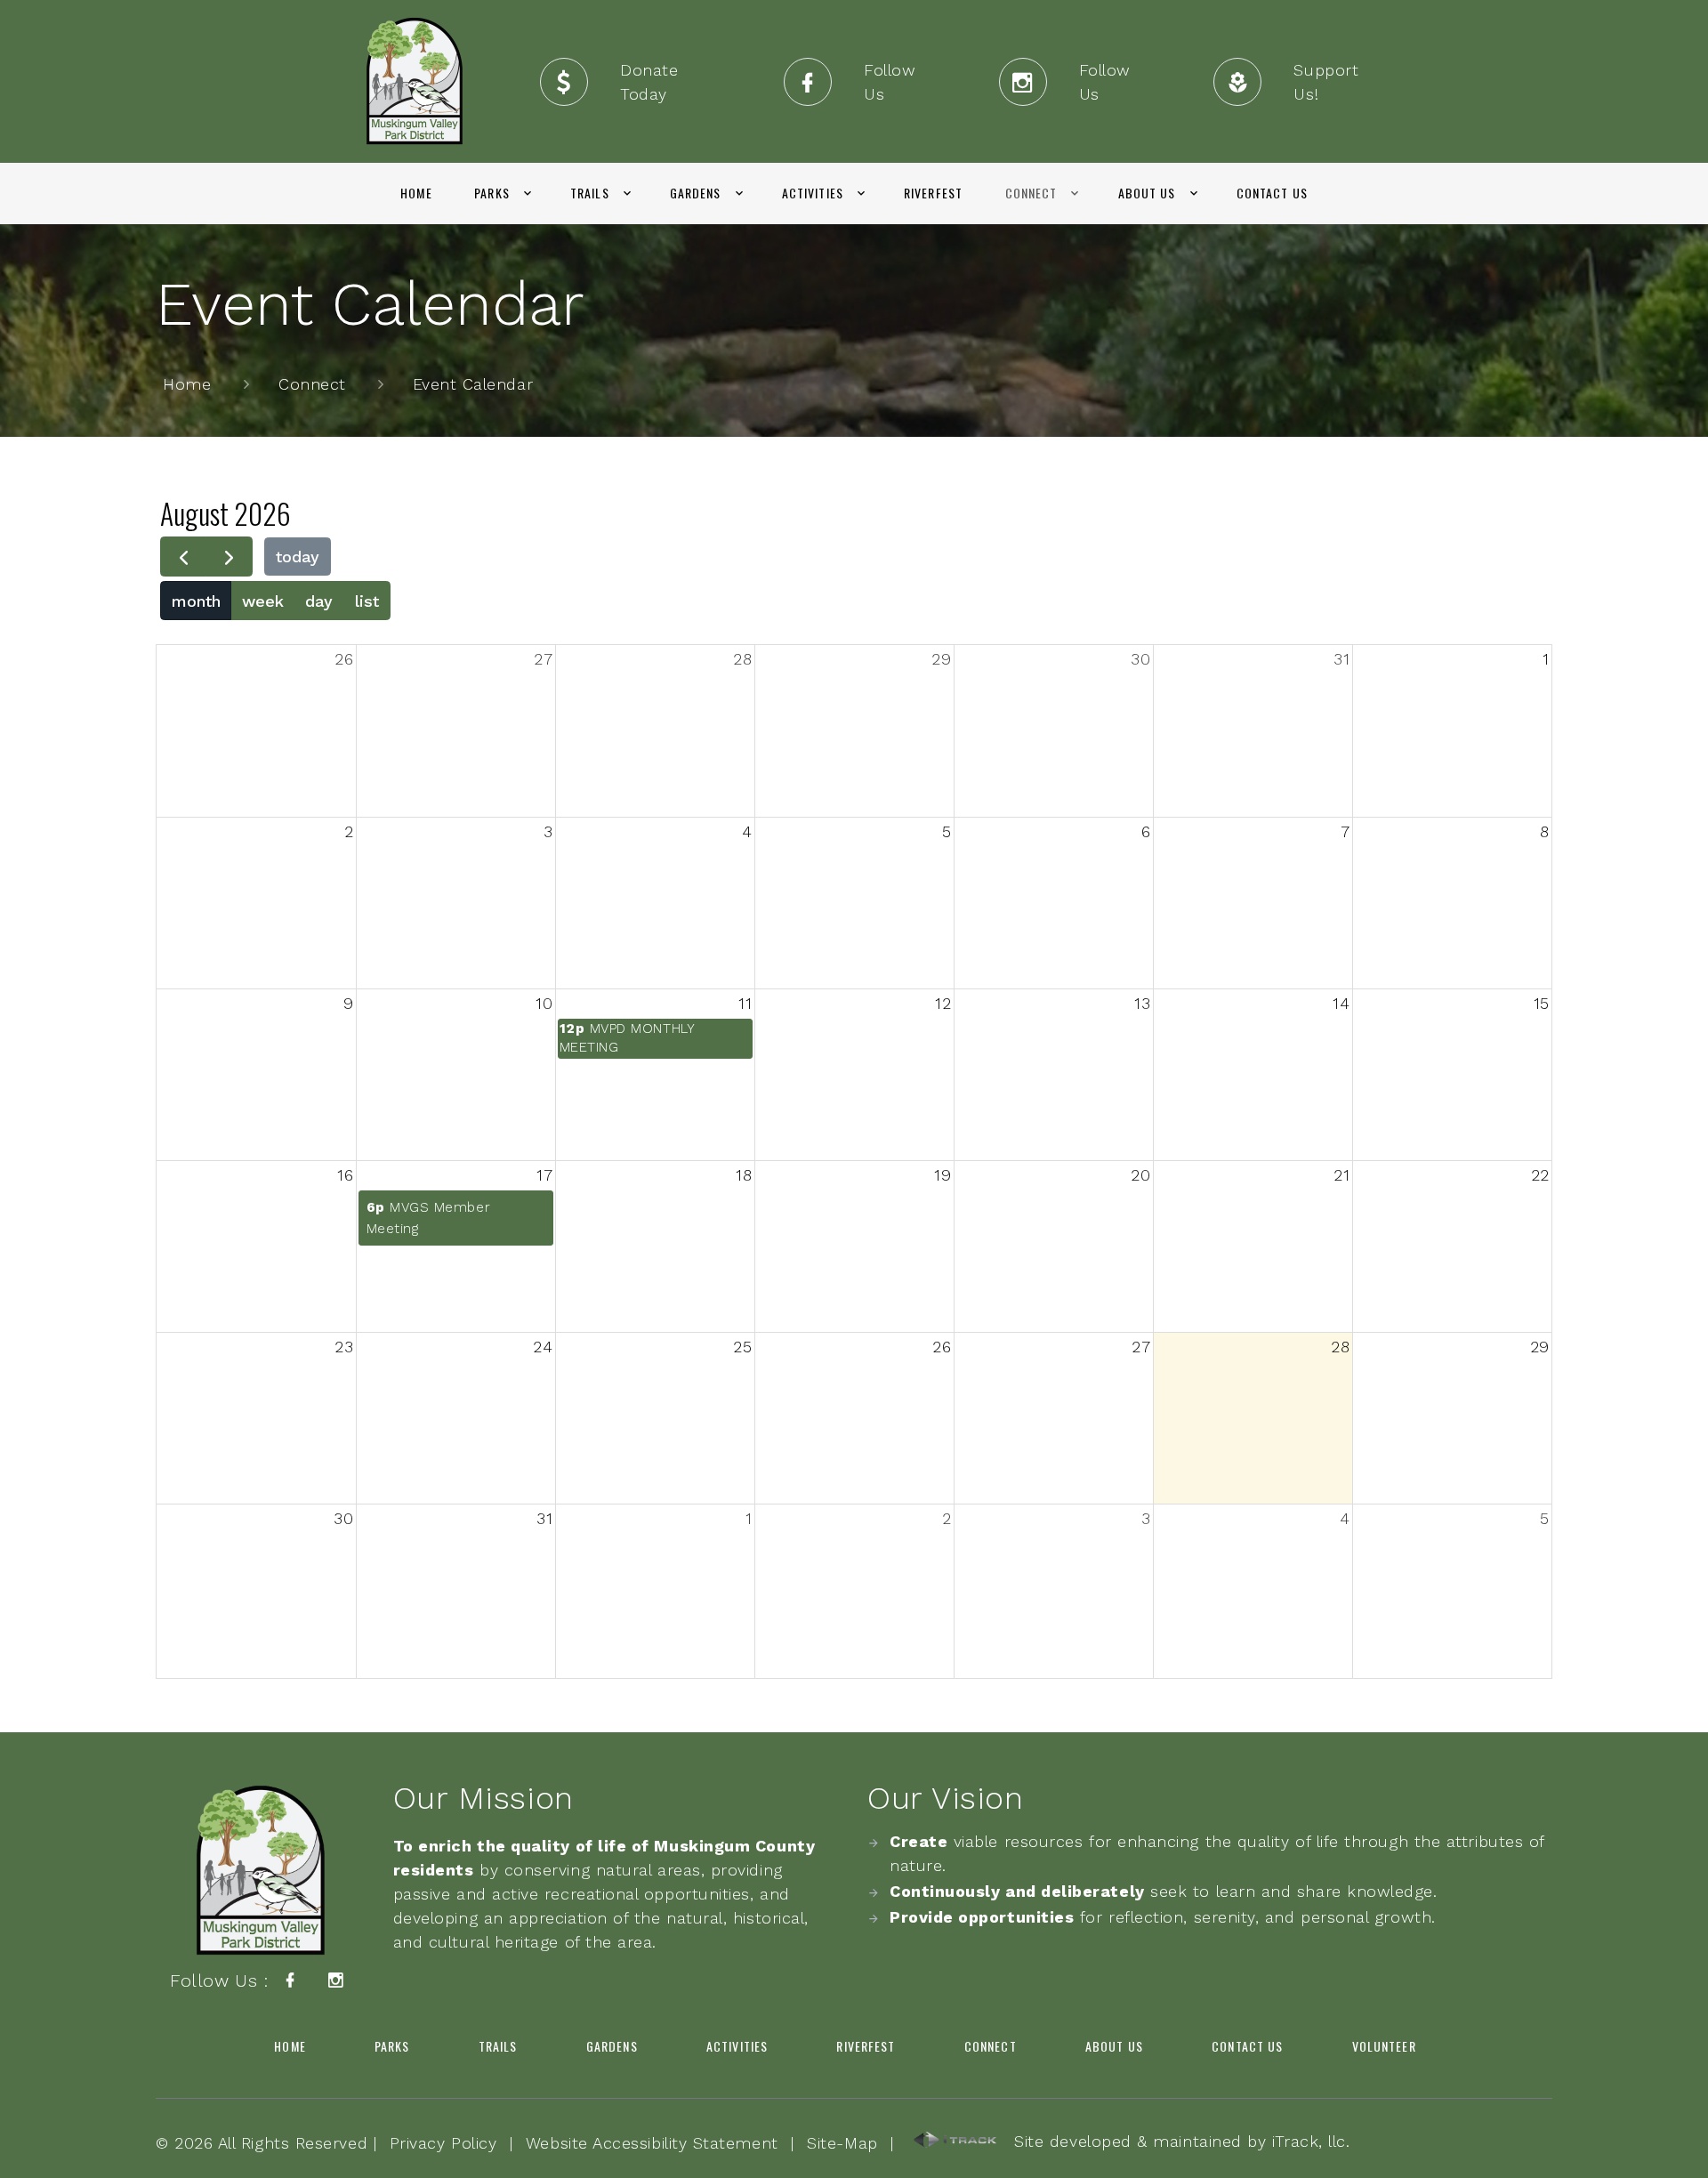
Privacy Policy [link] (443, 2143)
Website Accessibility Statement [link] (652, 2143)
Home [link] (416, 193)
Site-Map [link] (842, 2143)
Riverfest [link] (933, 193)
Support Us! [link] (1326, 82)
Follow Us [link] (890, 82)
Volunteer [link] (1384, 2046)
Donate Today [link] (649, 82)
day (319, 601)
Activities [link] (813, 193)
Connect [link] (1031, 193)
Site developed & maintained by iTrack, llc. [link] (1174, 2141)
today (298, 557)
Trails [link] (590, 193)
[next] (229, 557)
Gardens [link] (696, 193)
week (263, 601)
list (367, 601)
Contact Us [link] (1272, 193)
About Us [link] (1147, 193)
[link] (415, 81)
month (196, 601)
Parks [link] (492, 193)
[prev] (183, 557)
